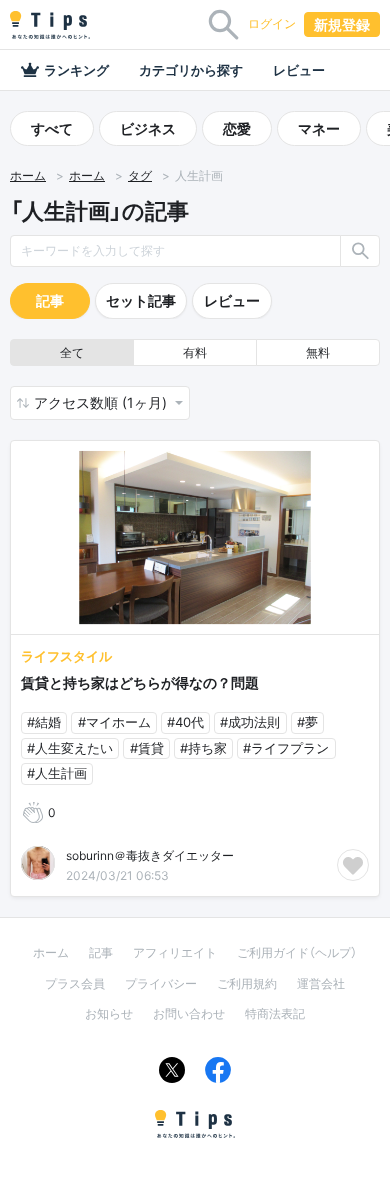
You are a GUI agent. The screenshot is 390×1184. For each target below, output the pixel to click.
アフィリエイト (175, 952)
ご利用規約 (247, 983)
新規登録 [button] (342, 24)
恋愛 (237, 128)
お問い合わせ (189, 1013)
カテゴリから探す (191, 70)
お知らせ (109, 1013)
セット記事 (141, 300)
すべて (52, 128)
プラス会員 (75, 983)
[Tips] (50, 25)
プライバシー (161, 983)
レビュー (299, 70)
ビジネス (148, 128)
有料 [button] (195, 352)
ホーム (28, 176)
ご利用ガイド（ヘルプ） (297, 952)
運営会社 (321, 983)
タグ (140, 176)
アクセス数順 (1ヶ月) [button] (102, 402)
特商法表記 (275, 1013)
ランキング (76, 70)
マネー (319, 128)
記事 (50, 300)
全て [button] (72, 352)
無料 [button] (318, 352)
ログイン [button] (272, 23)
